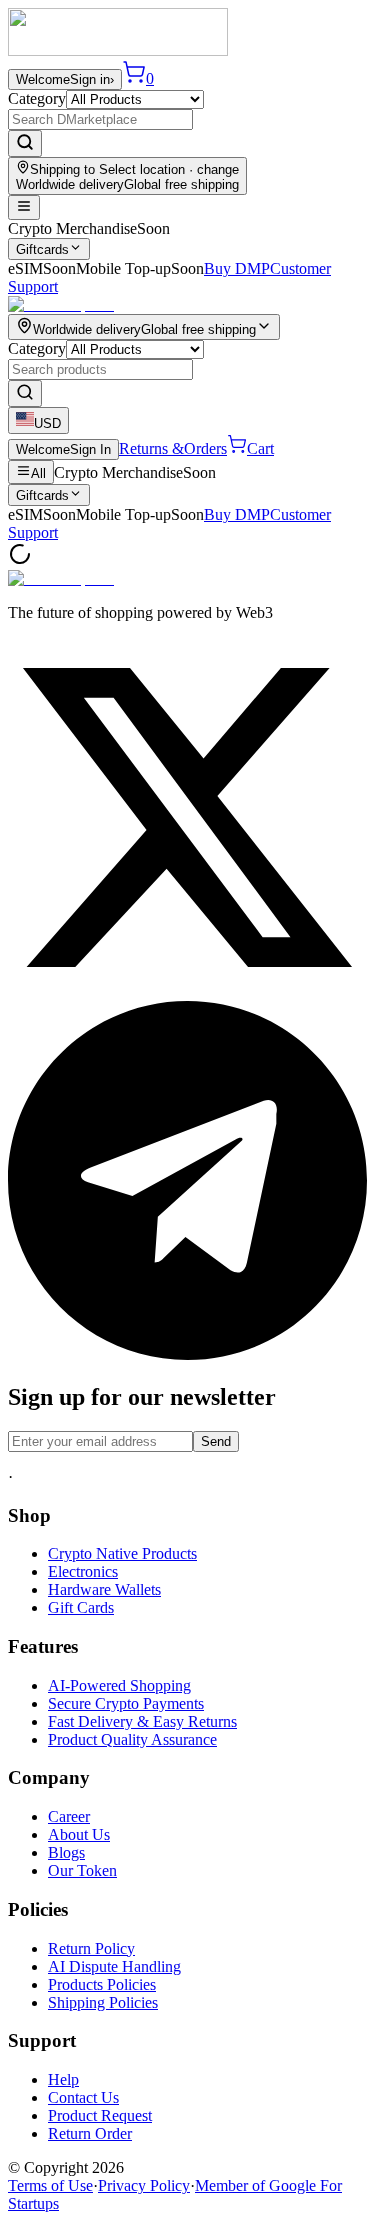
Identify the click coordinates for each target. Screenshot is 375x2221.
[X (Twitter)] (187, 991)
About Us (79, 1834)
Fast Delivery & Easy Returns (142, 1721)
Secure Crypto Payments (126, 1703)
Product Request (100, 2115)
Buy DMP (237, 268)
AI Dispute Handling (114, 1966)
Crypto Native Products (122, 1553)
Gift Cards (81, 1607)
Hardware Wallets (104, 1589)
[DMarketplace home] (118, 50)
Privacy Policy (144, 2185)
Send (216, 1441)
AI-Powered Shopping (119, 1685)
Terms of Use (50, 2185)
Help (63, 2079)
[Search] (25, 143)
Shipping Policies (103, 2002)
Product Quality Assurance (132, 1739)
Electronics (83, 1571)
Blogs (66, 1852)
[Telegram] (187, 1354)
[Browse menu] (24, 207)
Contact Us (83, 2097)
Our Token (82, 1870)
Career (69, 1816)
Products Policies (102, 1984)
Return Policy (91, 1948)
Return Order (90, 2133)
